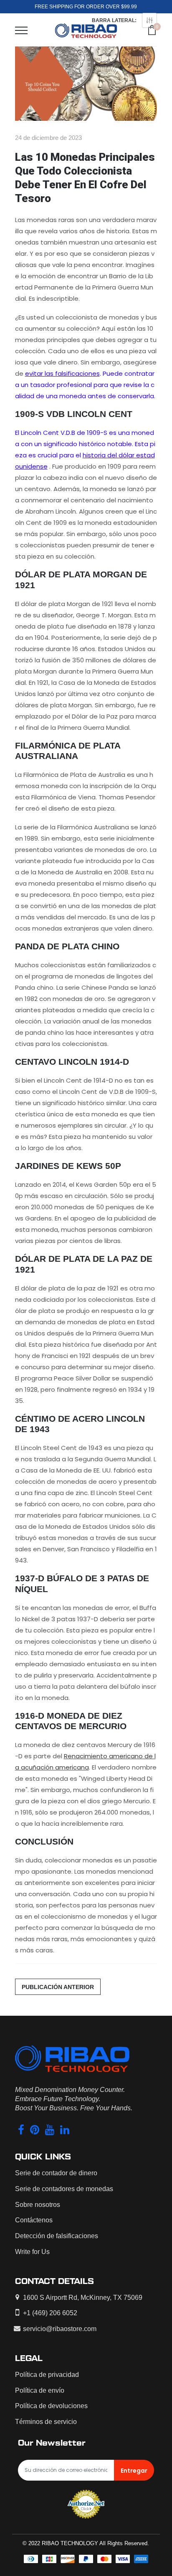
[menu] (21, 30)
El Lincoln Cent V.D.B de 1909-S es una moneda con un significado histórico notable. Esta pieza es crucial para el (85, 444)
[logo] (86, 30)
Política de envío (40, 2390)
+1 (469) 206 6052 (50, 2313)
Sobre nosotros (38, 2205)
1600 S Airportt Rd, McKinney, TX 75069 (83, 2298)
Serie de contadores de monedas (64, 2189)
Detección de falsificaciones (57, 2236)
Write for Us (32, 2252)
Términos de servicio (46, 2422)
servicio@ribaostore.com (60, 2329)
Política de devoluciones (51, 2406)
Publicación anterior (58, 1987)
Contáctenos (34, 2220)
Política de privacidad (47, 2375)
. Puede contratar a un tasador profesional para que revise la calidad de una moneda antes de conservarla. (85, 385)
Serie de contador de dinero (56, 2173)
